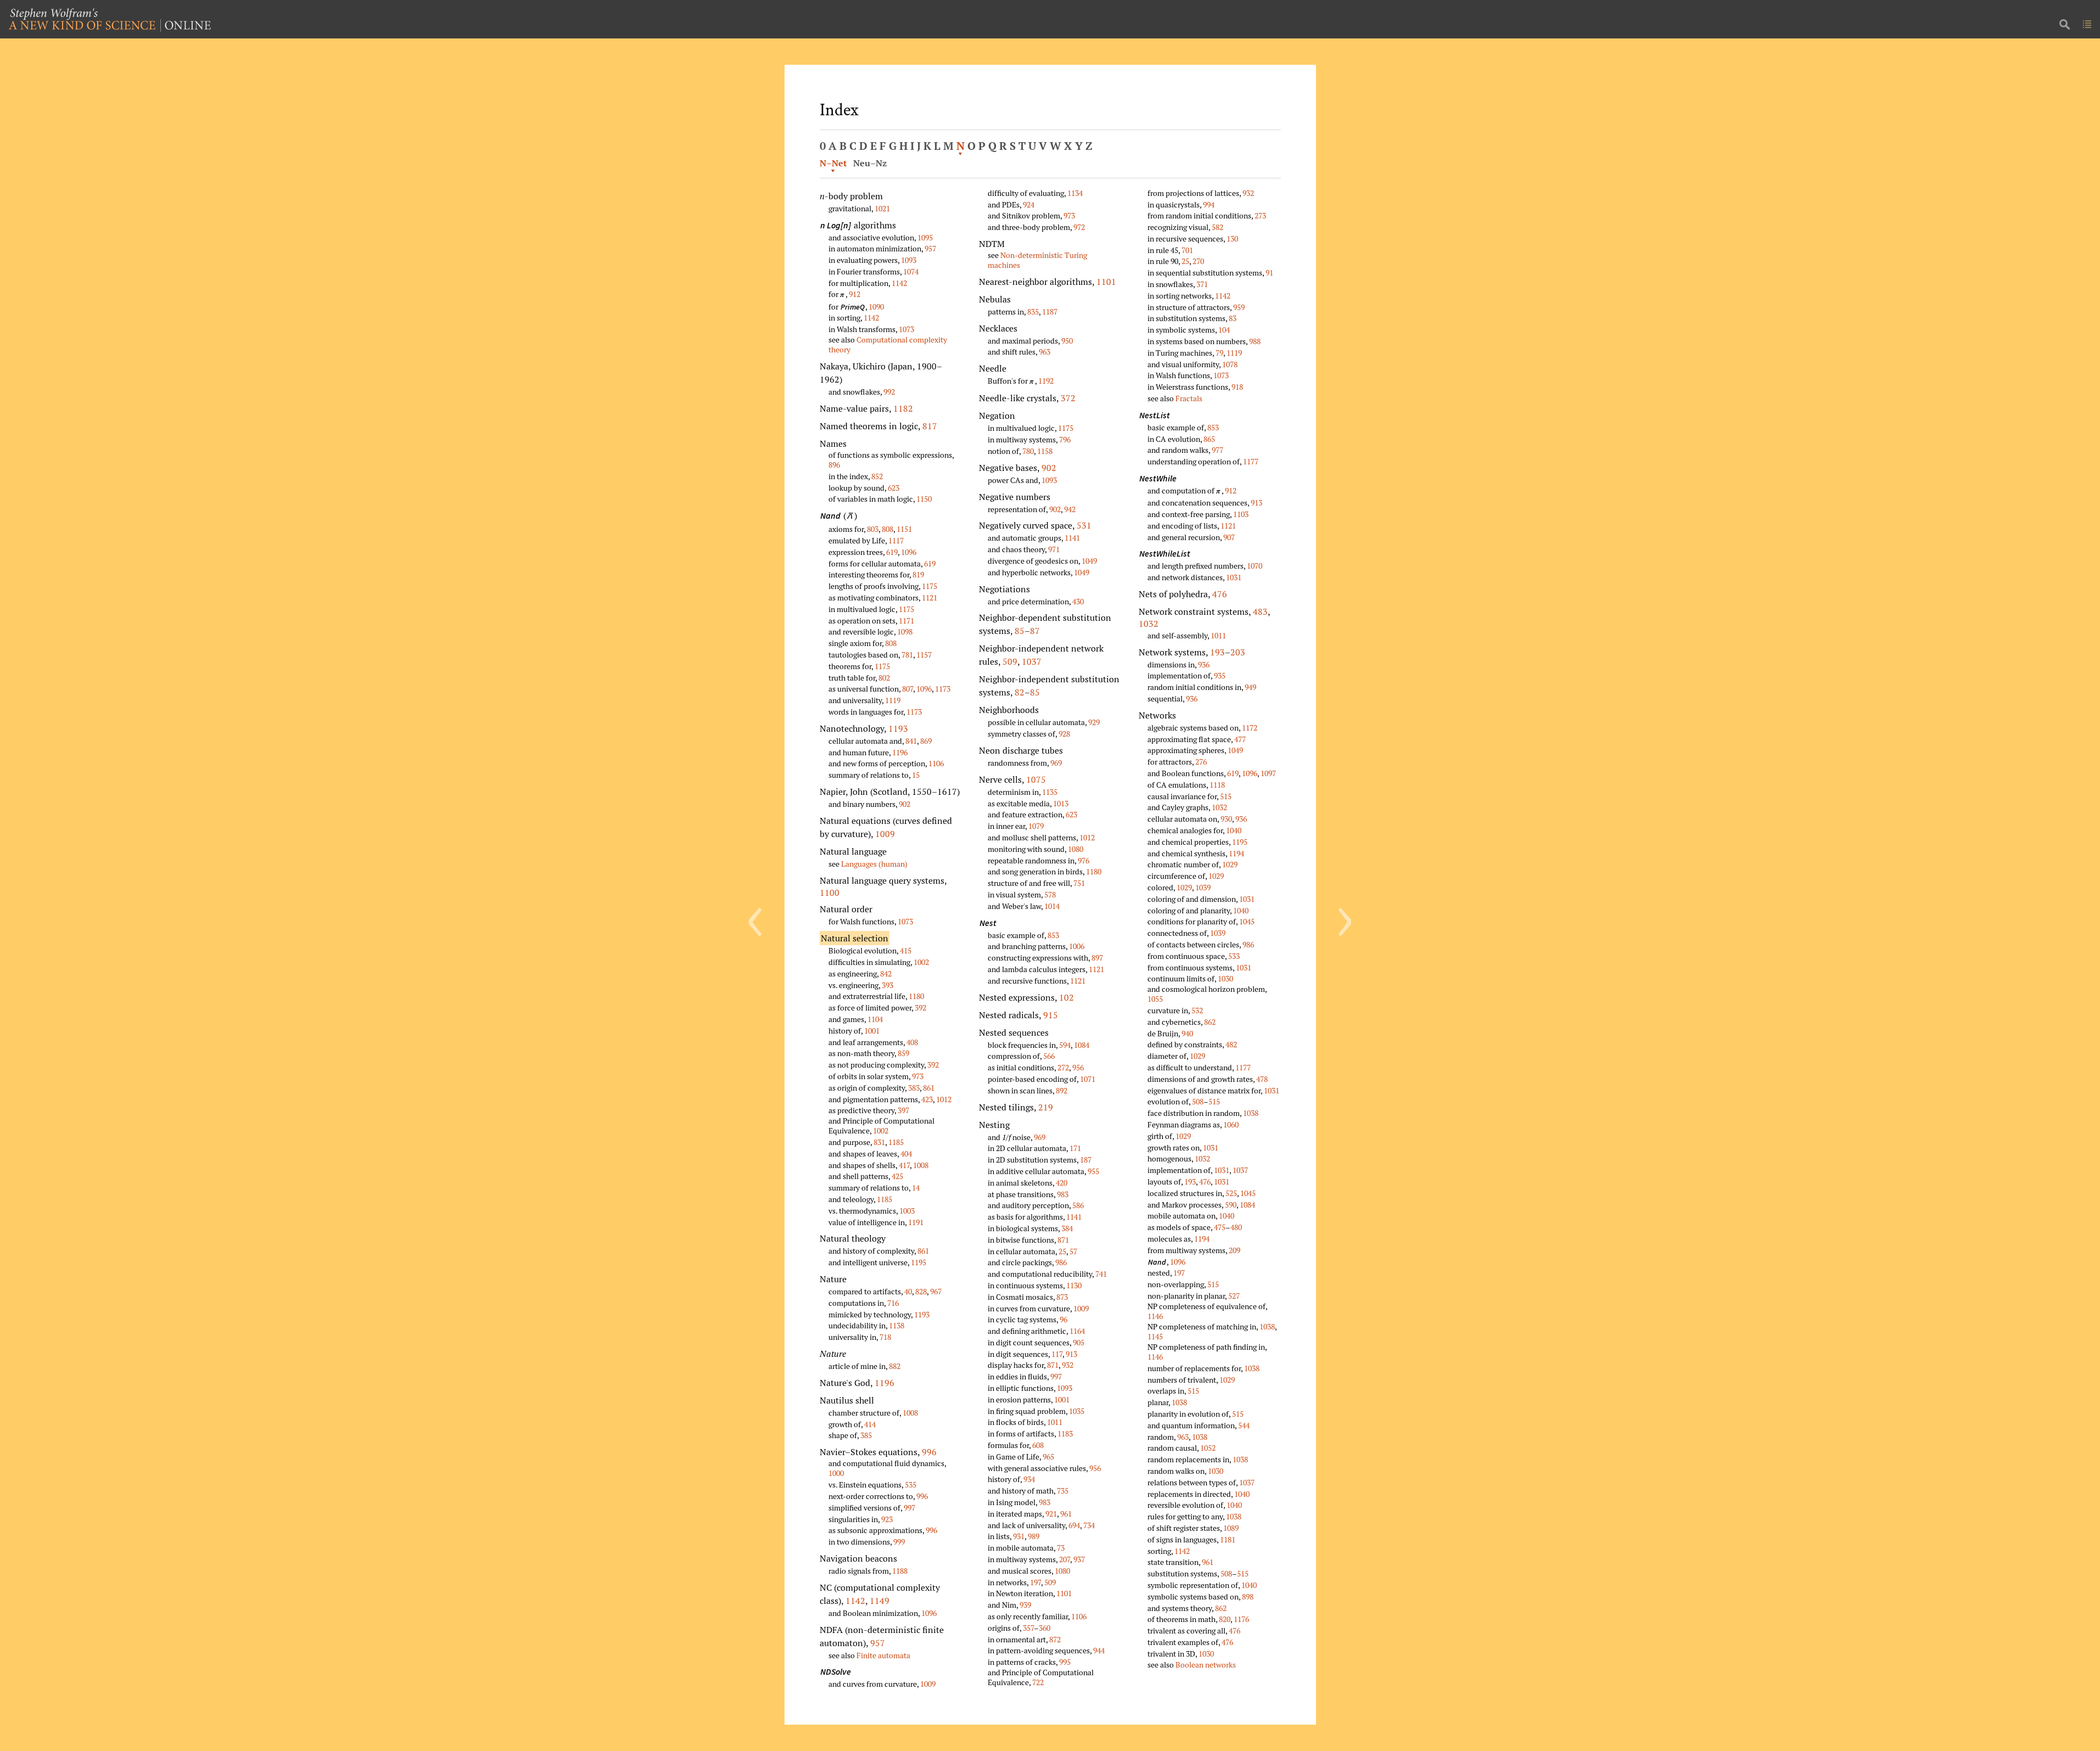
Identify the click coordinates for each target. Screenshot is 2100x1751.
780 (1028, 451)
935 (1220, 675)
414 (870, 1424)
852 (877, 476)
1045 (1247, 921)
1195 (919, 1262)
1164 (1077, 1331)
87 (1035, 631)
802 (884, 678)
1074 (911, 271)
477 (1240, 739)
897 (1097, 958)
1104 (875, 1019)
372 (1068, 398)
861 (929, 1088)
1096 (909, 552)
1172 (1250, 728)
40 (908, 1291)
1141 (1072, 538)
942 (1070, 509)
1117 (896, 540)
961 (1066, 1514)
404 (906, 1154)
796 (1065, 439)
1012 (944, 1099)
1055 (1155, 999)
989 (1034, 1536)
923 (887, 1519)
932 (1068, 1365)
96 (1063, 1319)
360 (1045, 1628)
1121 (929, 597)
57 (1073, 1251)
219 (1046, 1107)
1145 (1155, 1336)
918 (1237, 387)
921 (1051, 1514)
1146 (1155, 1316)
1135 (1050, 792)
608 (1038, 1445)
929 (1094, 722)
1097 (1268, 773)
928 (1064, 734)
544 (1244, 1425)
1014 (1052, 906)
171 (1075, 1148)
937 (1079, 1559)
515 (1226, 796)
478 (1262, 1079)
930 (1226, 819)
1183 (1065, 1433)
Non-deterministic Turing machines (1037, 260)
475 (1220, 1227)
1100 (830, 893)
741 (1101, 1274)
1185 (896, 1142)
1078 (1230, 364)
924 (1029, 204)
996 (929, 1452)
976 (1083, 860)
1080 (1076, 849)
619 (892, 552)
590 (1231, 1205)
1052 (1208, 1448)
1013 (1061, 803)
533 (1234, 956)
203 (1238, 652)
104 (1224, 330)
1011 (1055, 1422)
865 (1209, 439)
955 (1093, 1171)
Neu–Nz (870, 163)
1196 (900, 752)
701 (1187, 250)
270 (1198, 261)
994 (1209, 204)
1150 (924, 499)
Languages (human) (874, 864)
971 (1054, 549)
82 (1020, 692)
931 (1019, 1536)
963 (1045, 352)
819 (918, 574)
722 (1038, 1682)
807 (908, 689)
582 (1217, 227)
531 (1084, 525)
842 (886, 973)
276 (1201, 762)
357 (1028, 1628)
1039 (1203, 887)
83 (1233, 318)
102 (1066, 997)
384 (1067, 1228)
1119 (893, 700)
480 (1236, 1227)
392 (920, 1008)
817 (930, 426)
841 (911, 741)
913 (1071, 1354)
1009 (885, 834)
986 (1061, 1262)
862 (1210, 1022)
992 (889, 392)
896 (834, 465)
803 (873, 529)
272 (1063, 1067)
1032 (1149, 624)
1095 (925, 237)
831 (879, 1142)
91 (1269, 273)
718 (885, 1337)
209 (1234, 1250)
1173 (943, 689)
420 (1062, 1183)
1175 (929, 586)
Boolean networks (1206, 1665)
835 (1033, 312)
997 (909, 1508)
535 (911, 1485)
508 (1198, 1101)
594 (1065, 1045)
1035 (1077, 1411)
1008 (921, 1165)
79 (1219, 353)
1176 (1241, 1619)
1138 (897, 1325)
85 (1020, 631)
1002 (921, 962)
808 (887, 529)
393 (887, 985)
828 (921, 1291)
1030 (1225, 978)
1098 (905, 632)
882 (895, 1366)
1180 (916, 996)
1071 (1088, 1079)
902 (905, 804)
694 (1074, 1525)
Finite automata (883, 1655)
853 (1053, 935)
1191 (916, 1222)
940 (1187, 1033)
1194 (1236, 853)
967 (936, 1291)
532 (1197, 1010)
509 (1010, 661)
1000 (836, 1473)
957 (930, 248)
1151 (904, 529)
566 (1049, 1056)
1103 (1241, 514)
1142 (899, 283)
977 (1217, 450)
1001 (872, 1031)
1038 (1251, 1113)
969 (1056, 763)
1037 (1032, 661)
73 (1061, 1548)
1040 (1234, 830)
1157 (924, 655)
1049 (1089, 561)
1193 (898, 728)
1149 (880, 1601)
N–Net (833, 163)
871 (1063, 1240)
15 (916, 775)
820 (1225, 1619)
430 (1078, 601)
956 (1078, 1067)
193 (1217, 652)
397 (903, 1110)
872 (1055, 1639)
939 (1025, 1605)
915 (1051, 1015)
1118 (1217, 785)
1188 (900, 1571)
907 (1229, 537)
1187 (1050, 312)
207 (1065, 1559)
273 (1260, 215)
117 (1057, 1354)
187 (1086, 1160)
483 (1260, 611)
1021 (882, 208)
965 (1048, 1457)
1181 (1228, 1539)
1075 (1036, 779)
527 (1234, 1296)
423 (927, 1099)
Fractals (1189, 398)
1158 (1045, 451)
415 (906, 950)
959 (1239, 307)
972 (1079, 227)
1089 (1231, 1528)
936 (1204, 664)
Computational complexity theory (888, 344)
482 (1231, 1044)
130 (1232, 238)
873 (1062, 1297)
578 (1050, 894)
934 (1029, 1479)
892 (1062, 1090)
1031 (1234, 577)
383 (914, 1088)
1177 (1251, 461)
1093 (909, 260)
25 (1062, 1251)
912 (855, 294)
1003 (907, 1211)
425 (897, 1176)
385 (866, 1435)
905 (1079, 1342)
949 (1250, 687)
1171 (906, 621)
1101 (1106, 282)
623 (894, 488)
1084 (1082, 1045)
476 (1220, 594)
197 (1035, 1582)
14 (916, 1188)
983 (1063, 1194)
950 (1067, 341)
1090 (876, 307)
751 (1079, 883)
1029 (1230, 864)
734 (1089, 1525)
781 (907, 655)
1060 (1231, 1124)
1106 (936, 763)
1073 (906, 329)
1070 (1255, 566)
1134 (1075, 193)
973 (918, 1076)
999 (899, 1542)
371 (1202, 284)
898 (1248, 1596)
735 (1063, 1491)
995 (1065, 1662)
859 (903, 1053)
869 (926, 741)
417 (904, 1165)
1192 (1046, 381)
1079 (1036, 826)
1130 (1074, 1285)
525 (1231, 1193)
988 (1255, 341)
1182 (903, 408)
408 (912, 1042)
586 (1078, 1205)
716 (893, 1303)
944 (1099, 1650)
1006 (1077, 946)
